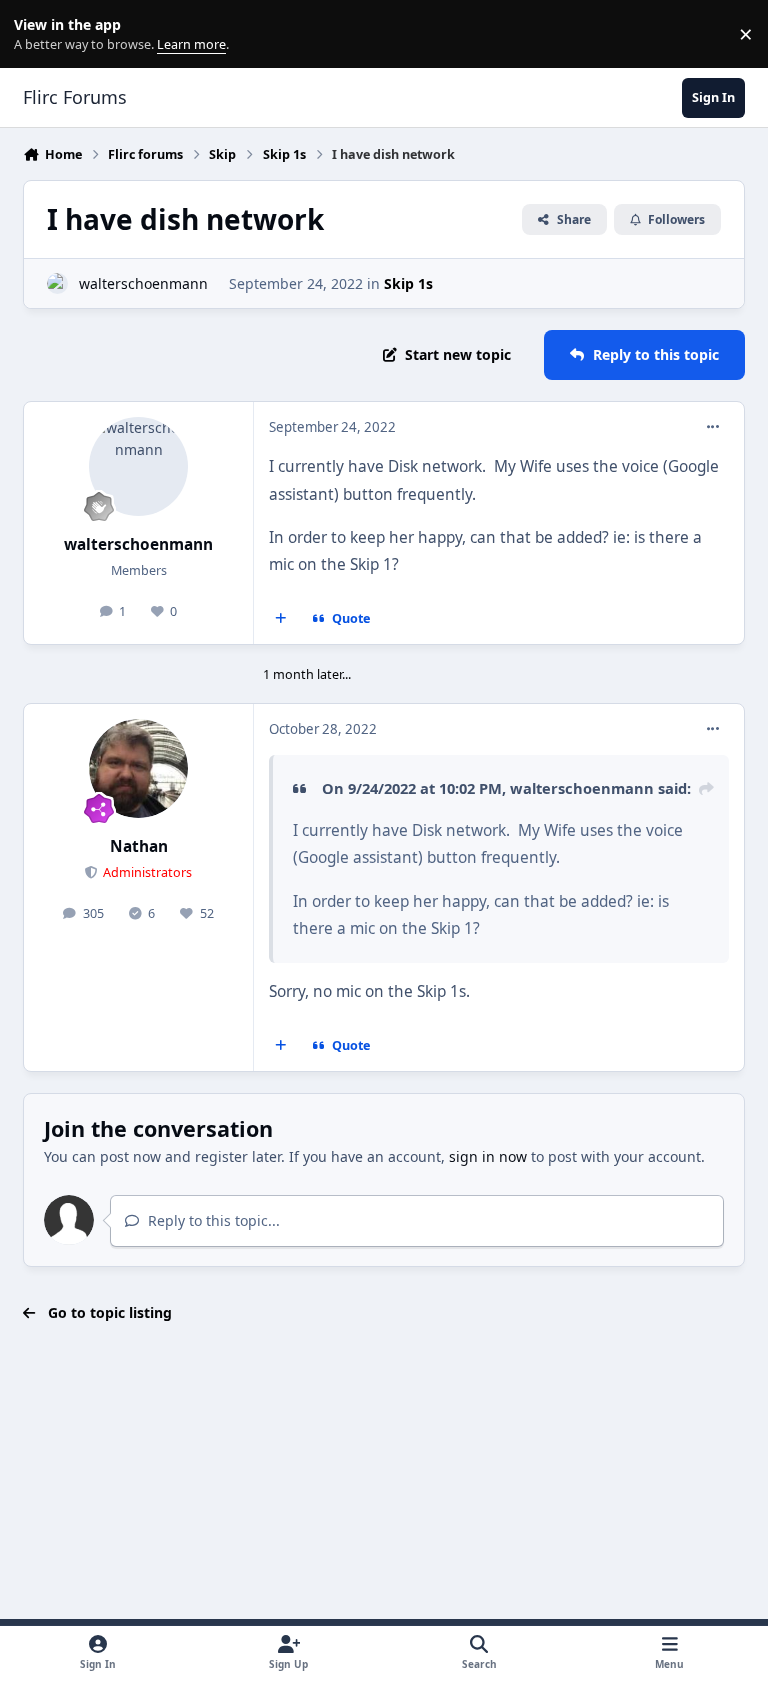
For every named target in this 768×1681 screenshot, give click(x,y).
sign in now (488, 1156)
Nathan (139, 846)
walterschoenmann (143, 283)
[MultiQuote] (281, 619)
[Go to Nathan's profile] (138, 768)
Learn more (38, 34)
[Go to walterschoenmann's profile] (57, 283)
